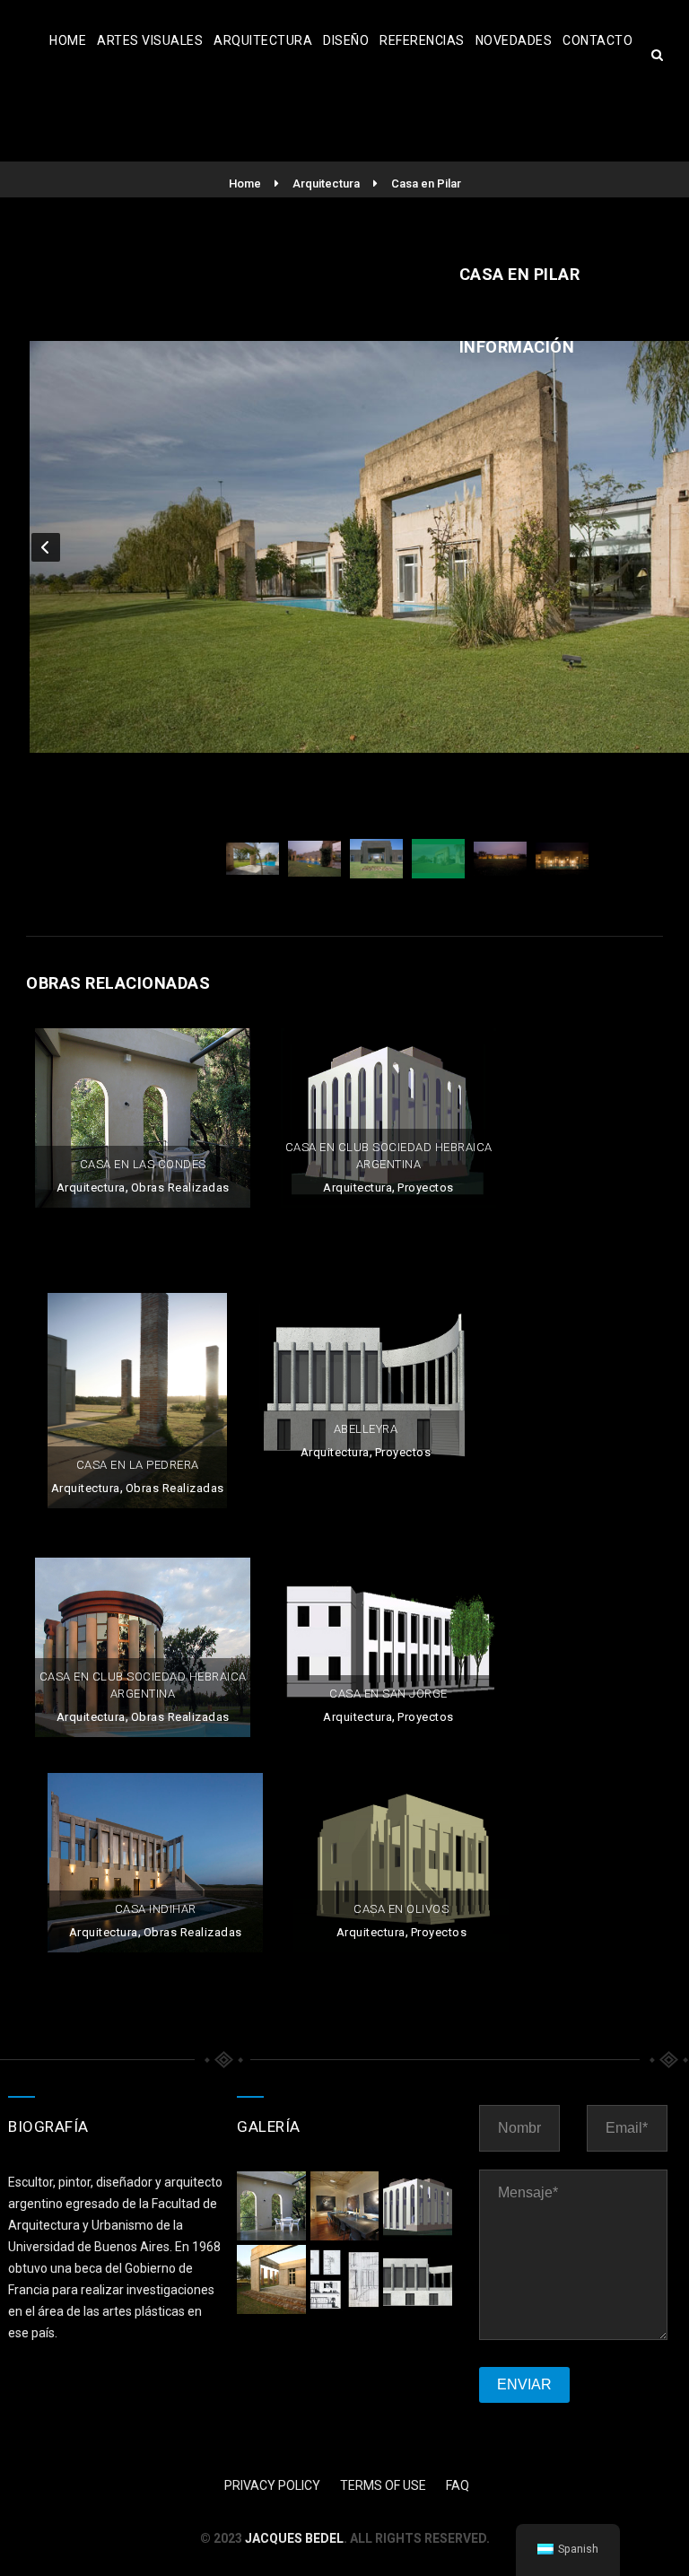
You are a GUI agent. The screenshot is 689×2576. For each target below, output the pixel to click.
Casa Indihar (156, 1909)
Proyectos (426, 1188)
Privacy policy (272, 2485)
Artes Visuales (150, 40)
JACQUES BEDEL (294, 2538)
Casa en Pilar (426, 183)
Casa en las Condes (143, 1164)
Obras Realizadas (180, 1188)
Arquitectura (263, 40)
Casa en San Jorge (388, 1694)
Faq (458, 2485)
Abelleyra (366, 1429)
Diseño (346, 40)
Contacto (597, 40)
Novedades (514, 40)
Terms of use (383, 2485)
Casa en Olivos (401, 1909)
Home (68, 40)
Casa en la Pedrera (138, 1465)
